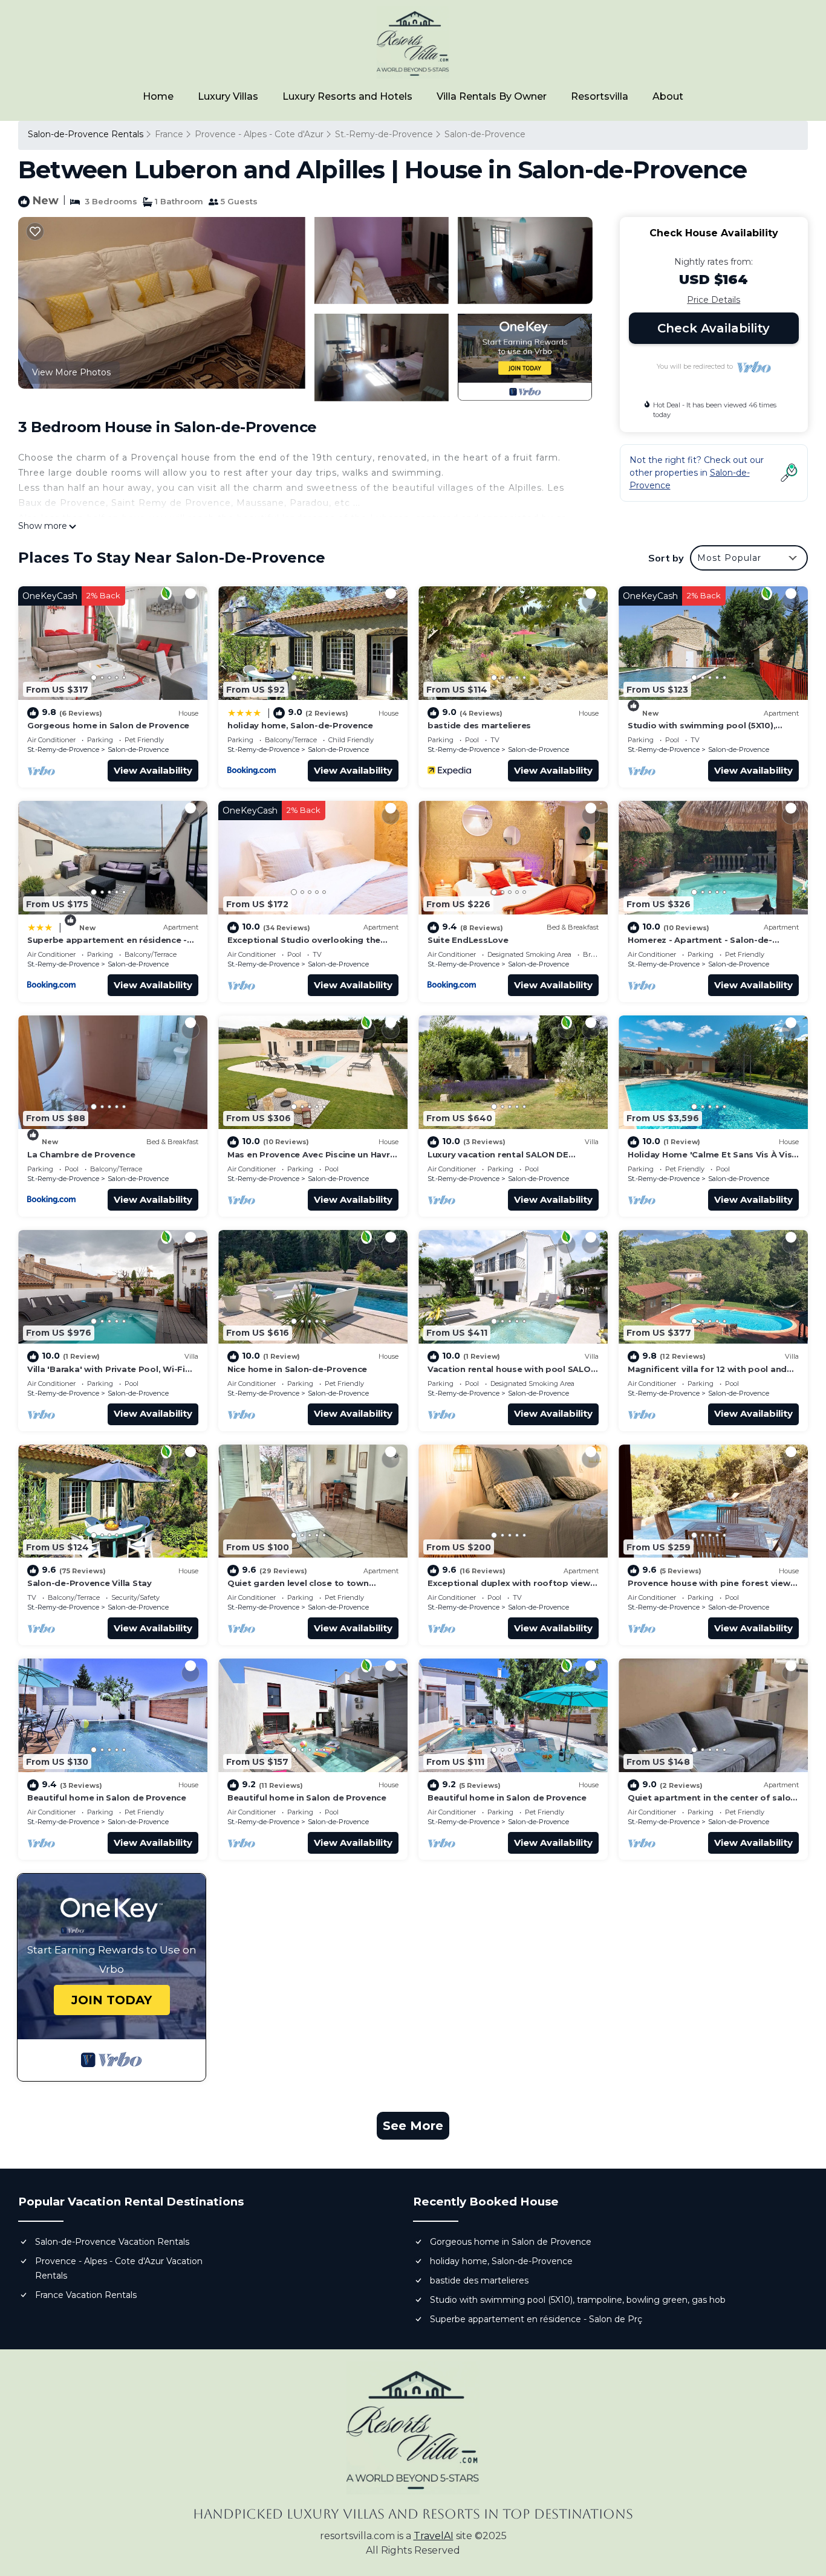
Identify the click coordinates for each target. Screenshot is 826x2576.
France (169, 134)
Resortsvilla (600, 96)
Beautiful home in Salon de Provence (107, 1798)
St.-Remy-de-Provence (384, 134)
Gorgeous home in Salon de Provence (108, 725)
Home (158, 96)
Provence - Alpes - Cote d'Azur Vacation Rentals (119, 2268)
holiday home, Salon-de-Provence (300, 725)
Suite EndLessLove (468, 940)
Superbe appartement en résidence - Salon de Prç (536, 2319)
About (668, 96)
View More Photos (71, 372)
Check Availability (714, 328)
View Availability (153, 770)
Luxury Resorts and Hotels (347, 96)
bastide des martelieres (479, 725)
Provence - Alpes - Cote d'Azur (259, 134)
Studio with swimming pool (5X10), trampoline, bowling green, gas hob (578, 2300)
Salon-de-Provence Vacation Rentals (112, 2242)
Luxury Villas (228, 96)
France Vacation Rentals (86, 2295)
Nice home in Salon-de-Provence (297, 1369)
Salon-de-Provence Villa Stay (89, 1583)
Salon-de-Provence (485, 134)
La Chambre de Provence (81, 1154)
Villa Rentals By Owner (492, 96)
